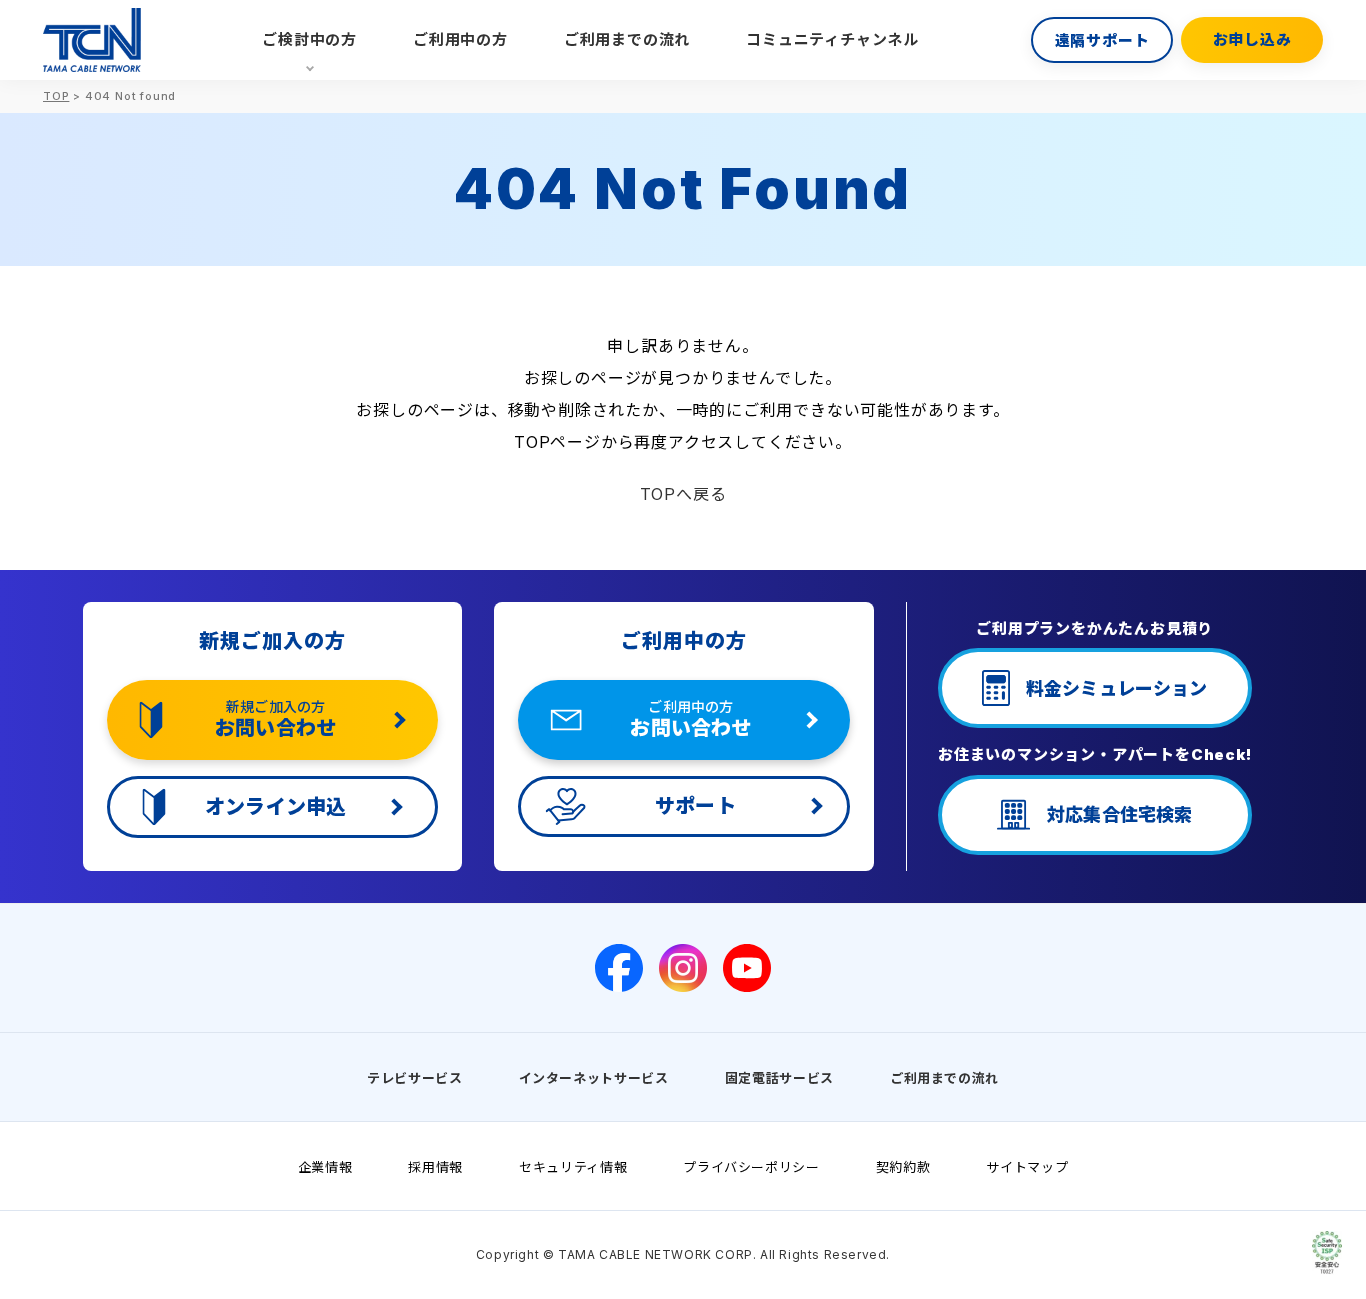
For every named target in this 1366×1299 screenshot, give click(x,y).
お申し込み (1252, 39)
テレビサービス (415, 1078)
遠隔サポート (1102, 40)
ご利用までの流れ (627, 39)
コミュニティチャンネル (832, 39)
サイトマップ (1027, 1167)
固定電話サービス (779, 1078)
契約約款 (903, 1167)
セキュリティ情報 (573, 1167)
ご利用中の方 (460, 39)
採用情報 (435, 1167)
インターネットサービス (594, 1078)
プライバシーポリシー (751, 1167)
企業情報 (325, 1167)
